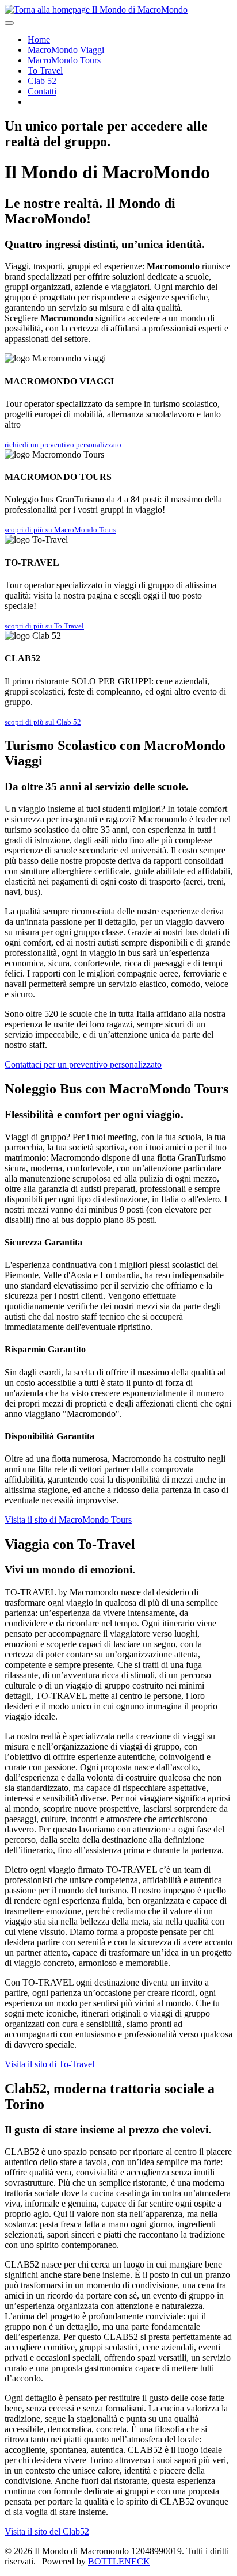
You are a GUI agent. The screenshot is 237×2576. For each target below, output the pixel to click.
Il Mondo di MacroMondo (139, 9)
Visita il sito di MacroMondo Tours (68, 1520)
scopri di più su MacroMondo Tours (60, 530)
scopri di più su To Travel (44, 626)
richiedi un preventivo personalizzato (63, 445)
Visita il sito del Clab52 (47, 2531)
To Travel (45, 71)
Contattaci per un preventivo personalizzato (83, 1064)
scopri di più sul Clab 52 (43, 722)
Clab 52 (42, 81)
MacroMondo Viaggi (66, 50)
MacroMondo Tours (64, 60)
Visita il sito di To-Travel (49, 2064)
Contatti (42, 91)
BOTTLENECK (119, 2561)
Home (39, 39)
